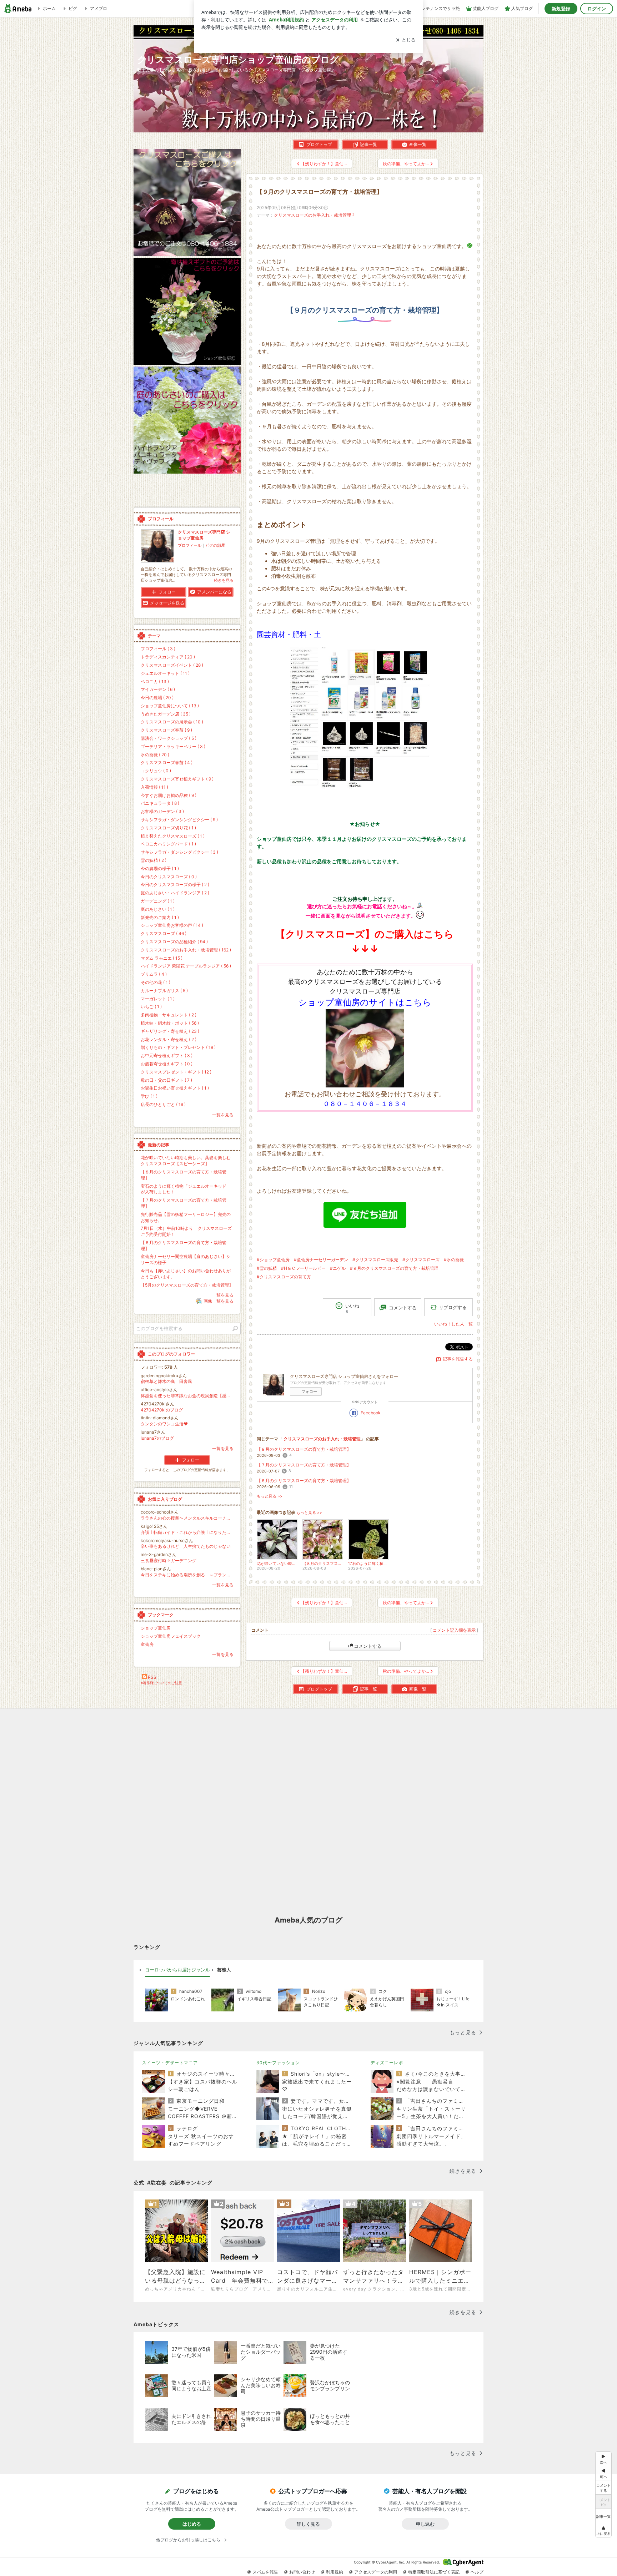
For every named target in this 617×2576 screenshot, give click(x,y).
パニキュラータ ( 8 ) (160, 803)
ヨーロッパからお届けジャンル (177, 1970)
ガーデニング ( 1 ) (158, 901)
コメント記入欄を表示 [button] (454, 1630)
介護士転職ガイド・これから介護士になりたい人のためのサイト (187, 1532)
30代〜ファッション (278, 2063)
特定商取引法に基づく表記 (434, 2572)
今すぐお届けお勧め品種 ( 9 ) (169, 795)
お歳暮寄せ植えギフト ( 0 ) (167, 1064)
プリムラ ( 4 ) (154, 974)
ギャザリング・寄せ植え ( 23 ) (170, 1031)
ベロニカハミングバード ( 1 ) (168, 844)
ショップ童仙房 (156, 1628)
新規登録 (561, 9)
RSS (152, 1677)
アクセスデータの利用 (376, 2572)
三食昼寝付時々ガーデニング (169, 1560)
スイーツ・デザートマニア (170, 2063)
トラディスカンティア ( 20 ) (168, 657)
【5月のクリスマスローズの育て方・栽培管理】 (187, 1285)
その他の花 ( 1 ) (155, 982)
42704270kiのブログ (162, 1410)
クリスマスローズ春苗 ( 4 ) (167, 762)
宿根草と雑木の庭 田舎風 (166, 1381)
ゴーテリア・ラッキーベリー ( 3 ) (173, 746)
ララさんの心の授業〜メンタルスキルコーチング (187, 1518)
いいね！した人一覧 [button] (453, 1324)
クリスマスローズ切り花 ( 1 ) (168, 828)
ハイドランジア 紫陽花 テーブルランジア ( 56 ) (186, 966)
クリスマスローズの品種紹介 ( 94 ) (174, 942)
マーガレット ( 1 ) (158, 999)
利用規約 (335, 2572)
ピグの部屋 (215, 545)
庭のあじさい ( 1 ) (158, 909)
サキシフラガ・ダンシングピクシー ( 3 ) (179, 852)
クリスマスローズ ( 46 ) (164, 933)
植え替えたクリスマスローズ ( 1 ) (173, 836)
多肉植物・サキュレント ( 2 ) (169, 1015)
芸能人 (224, 1970)
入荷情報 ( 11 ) (154, 787)
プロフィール (190, 545)
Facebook (371, 1413)
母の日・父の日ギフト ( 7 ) (166, 1080)
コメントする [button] (403, 1308)
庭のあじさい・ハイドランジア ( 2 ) (175, 893)
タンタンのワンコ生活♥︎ (164, 1424)
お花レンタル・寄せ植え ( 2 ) (169, 1039)
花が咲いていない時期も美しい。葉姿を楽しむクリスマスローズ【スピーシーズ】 (186, 1161)
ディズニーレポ (387, 2063)
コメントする (368, 1646)
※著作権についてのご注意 (161, 1683)
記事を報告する (458, 1359)
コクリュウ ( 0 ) (156, 771)
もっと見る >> (270, 1496)
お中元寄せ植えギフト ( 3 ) (167, 1055)
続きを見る (224, 580)
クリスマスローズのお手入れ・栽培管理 (312, 215)
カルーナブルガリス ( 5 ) (164, 991)
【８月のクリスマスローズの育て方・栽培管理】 (304, 1449)
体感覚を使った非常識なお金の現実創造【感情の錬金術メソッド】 (187, 1396)
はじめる (192, 2524)
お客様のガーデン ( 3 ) (162, 811)
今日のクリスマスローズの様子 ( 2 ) (175, 885)
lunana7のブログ (157, 1438)
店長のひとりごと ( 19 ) (163, 1104)
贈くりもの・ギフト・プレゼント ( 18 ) (178, 1047)
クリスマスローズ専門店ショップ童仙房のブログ (238, 59)
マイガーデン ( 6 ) (158, 689)
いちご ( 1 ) (151, 1007)
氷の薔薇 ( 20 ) (155, 755)
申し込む (425, 2524)
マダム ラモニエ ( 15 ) (162, 958)
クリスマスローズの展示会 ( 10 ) (172, 722)
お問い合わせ (302, 2572)
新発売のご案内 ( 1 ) (160, 917)
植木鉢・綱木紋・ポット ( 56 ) (170, 1023)
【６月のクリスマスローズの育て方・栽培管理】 (304, 1481)
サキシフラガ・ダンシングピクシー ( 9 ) (179, 820)
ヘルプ (477, 2572)
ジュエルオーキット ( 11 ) (165, 673)
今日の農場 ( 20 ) (157, 698)
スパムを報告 (265, 2572)
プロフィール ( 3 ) (158, 649)
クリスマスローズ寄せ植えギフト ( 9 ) (177, 779)
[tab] (177, 1970)
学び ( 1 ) (149, 1096)
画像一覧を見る (219, 1301)
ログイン (597, 9)
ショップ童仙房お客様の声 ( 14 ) (172, 925)
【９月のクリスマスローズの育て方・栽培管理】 (320, 192)
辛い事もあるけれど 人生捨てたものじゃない (186, 1546)
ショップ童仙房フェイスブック (171, 1636)
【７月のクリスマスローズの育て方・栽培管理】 (304, 1465)
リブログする (453, 1307)
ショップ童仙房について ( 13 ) (170, 706)
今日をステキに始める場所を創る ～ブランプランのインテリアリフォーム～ (187, 1575)
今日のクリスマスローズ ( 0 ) (169, 877)
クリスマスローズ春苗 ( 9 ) (166, 730)
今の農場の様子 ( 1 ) (160, 868)
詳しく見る (308, 2524)
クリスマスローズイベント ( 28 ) (172, 665)
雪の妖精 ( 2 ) (154, 860)
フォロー (309, 1391)
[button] (603, 2530)
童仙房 (147, 1644)
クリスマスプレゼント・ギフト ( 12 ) (176, 1072)
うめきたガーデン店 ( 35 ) (166, 714)
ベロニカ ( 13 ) (155, 681)
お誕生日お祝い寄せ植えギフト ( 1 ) (175, 1088)
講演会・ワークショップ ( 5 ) (169, 738)
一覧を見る (223, 1115)
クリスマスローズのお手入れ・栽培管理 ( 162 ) (186, 950)
